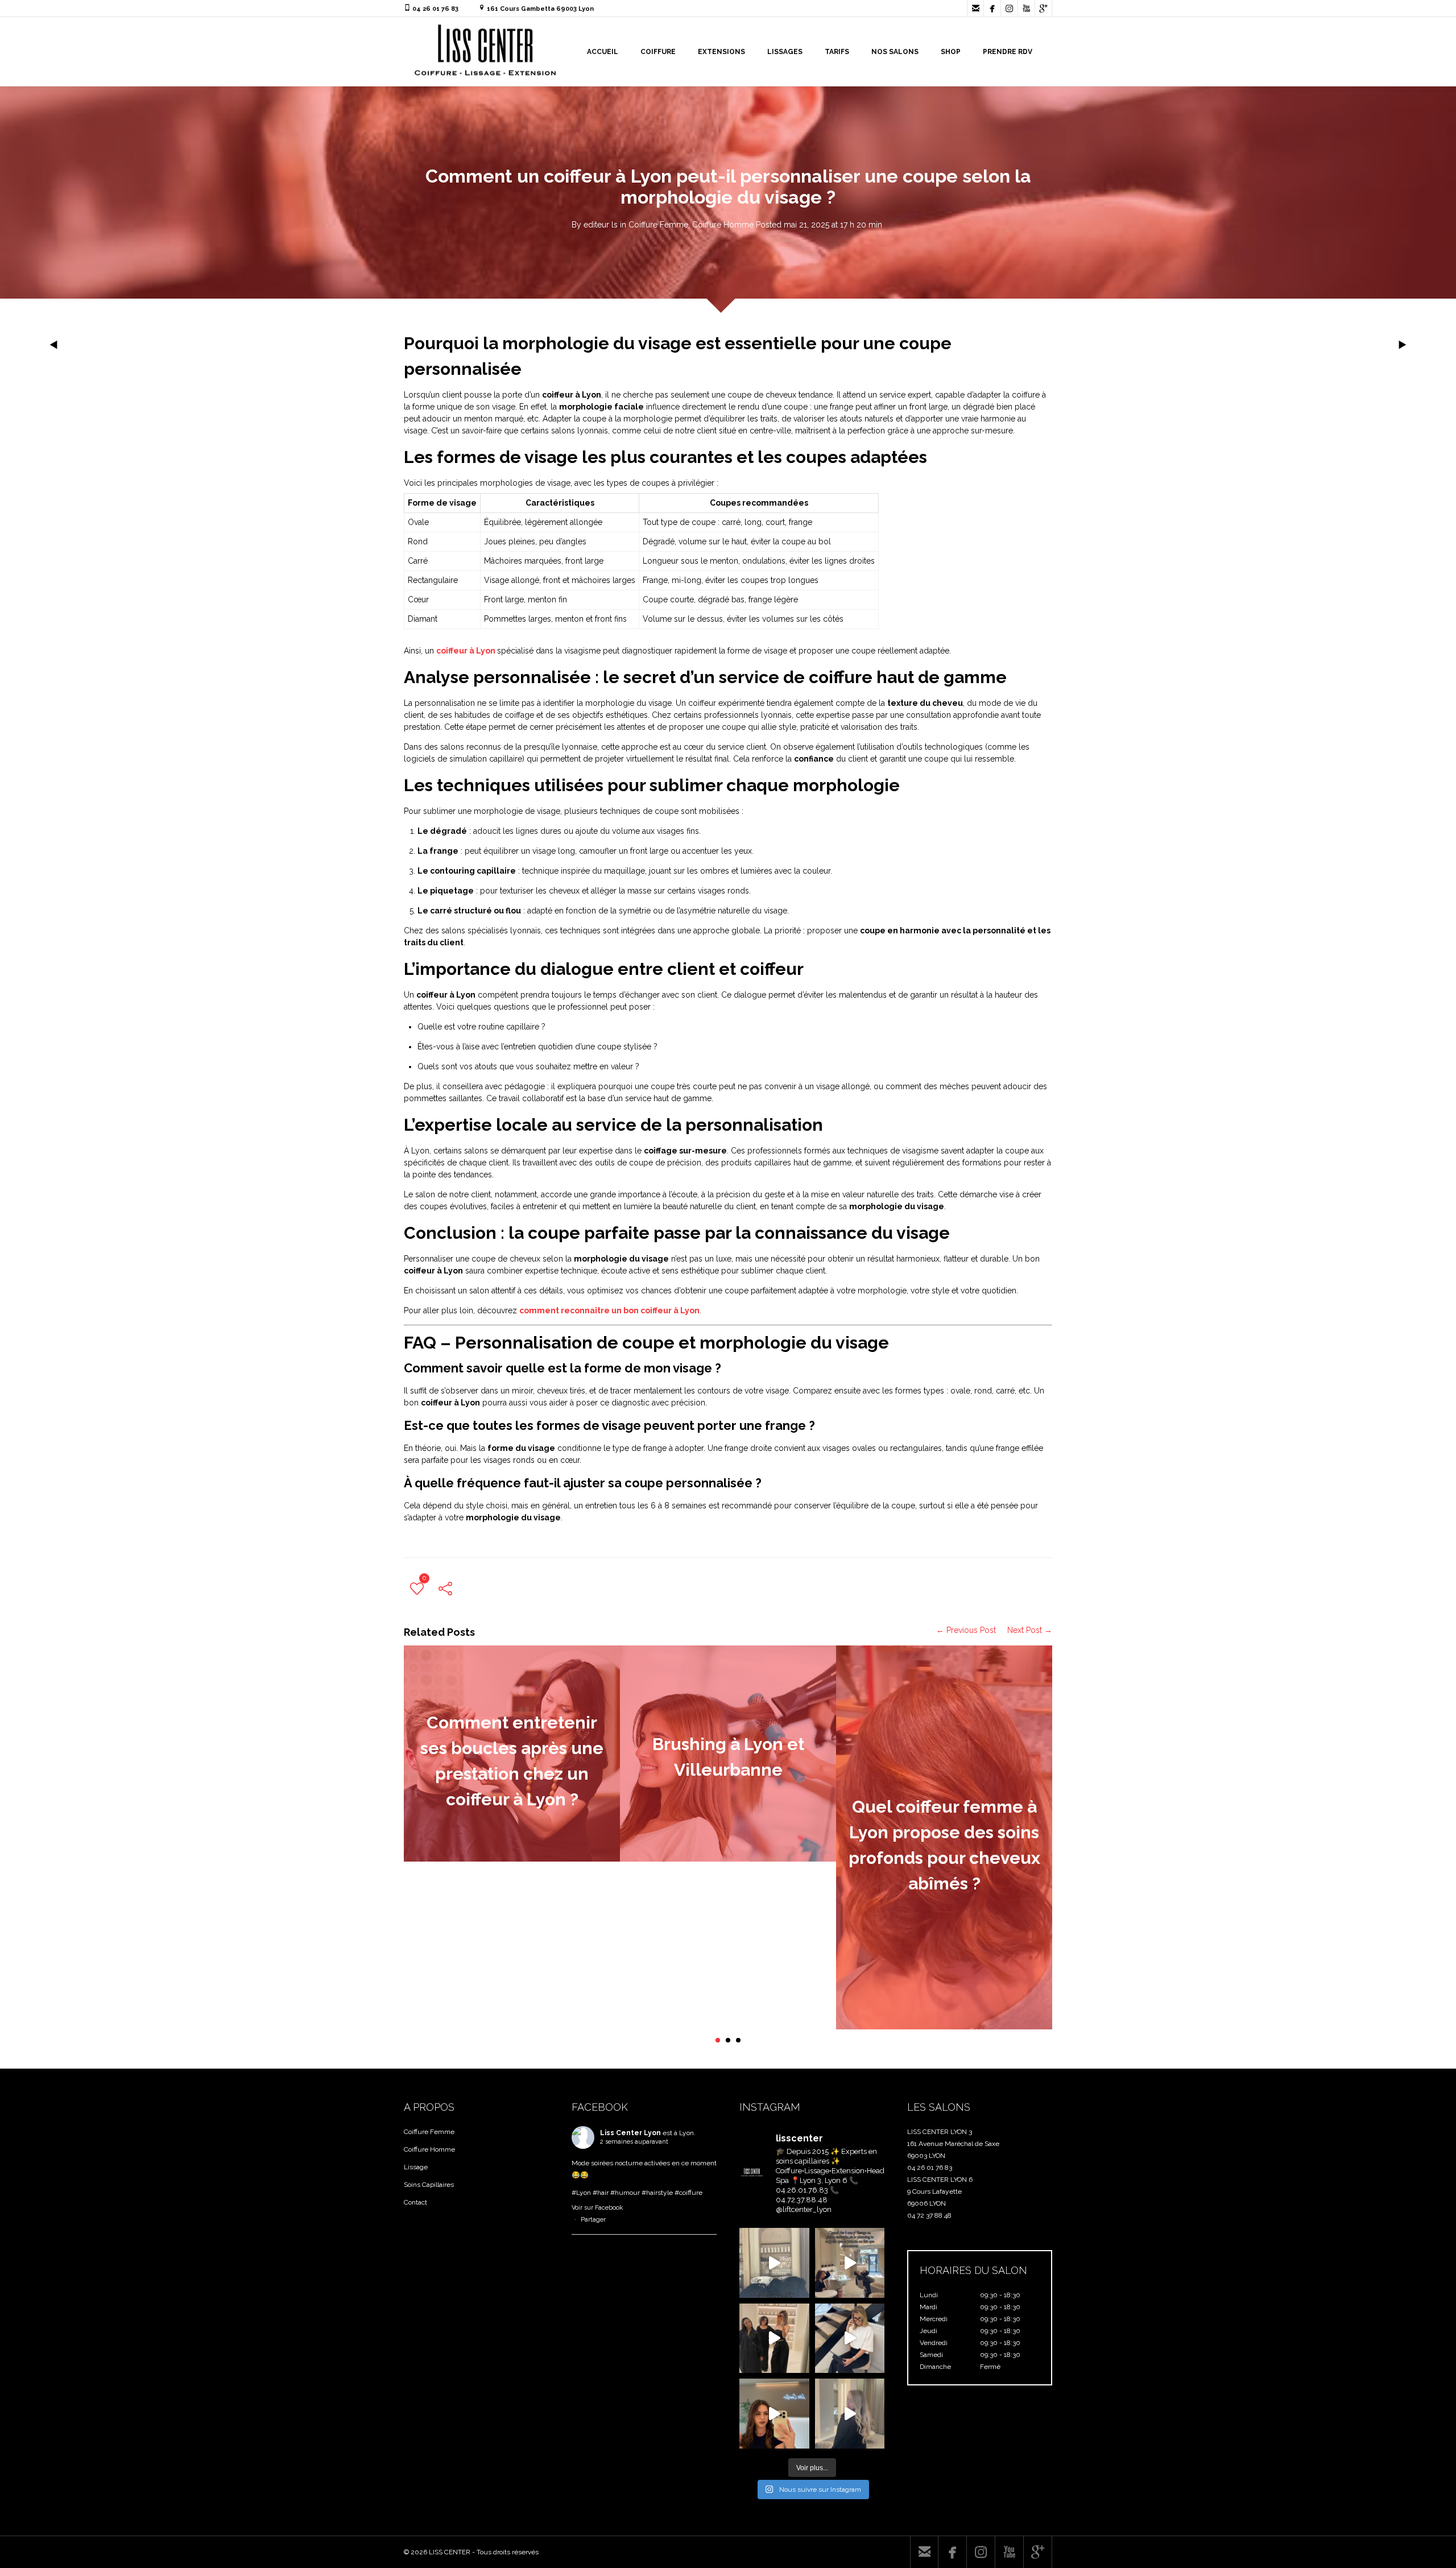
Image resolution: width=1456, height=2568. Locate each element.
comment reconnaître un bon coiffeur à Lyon (609, 1310)
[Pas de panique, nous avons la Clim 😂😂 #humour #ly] (850, 2263)
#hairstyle (657, 2193)
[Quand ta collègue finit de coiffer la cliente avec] (774, 2339)
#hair (601, 2193)
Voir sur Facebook (597, 2208)
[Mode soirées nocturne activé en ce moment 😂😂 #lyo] (774, 2263)
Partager (593, 2220)
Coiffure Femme (658, 225)
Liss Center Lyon (630, 2133)
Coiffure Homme (723, 225)
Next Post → (1030, 1630)
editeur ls (601, 225)
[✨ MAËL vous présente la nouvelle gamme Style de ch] (850, 2339)
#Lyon (581, 2193)
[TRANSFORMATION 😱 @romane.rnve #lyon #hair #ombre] (774, 2414)
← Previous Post (966, 1630)
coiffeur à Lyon (467, 651)
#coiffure (688, 2193)
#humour (625, 2193)
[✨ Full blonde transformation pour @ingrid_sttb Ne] (850, 2414)
